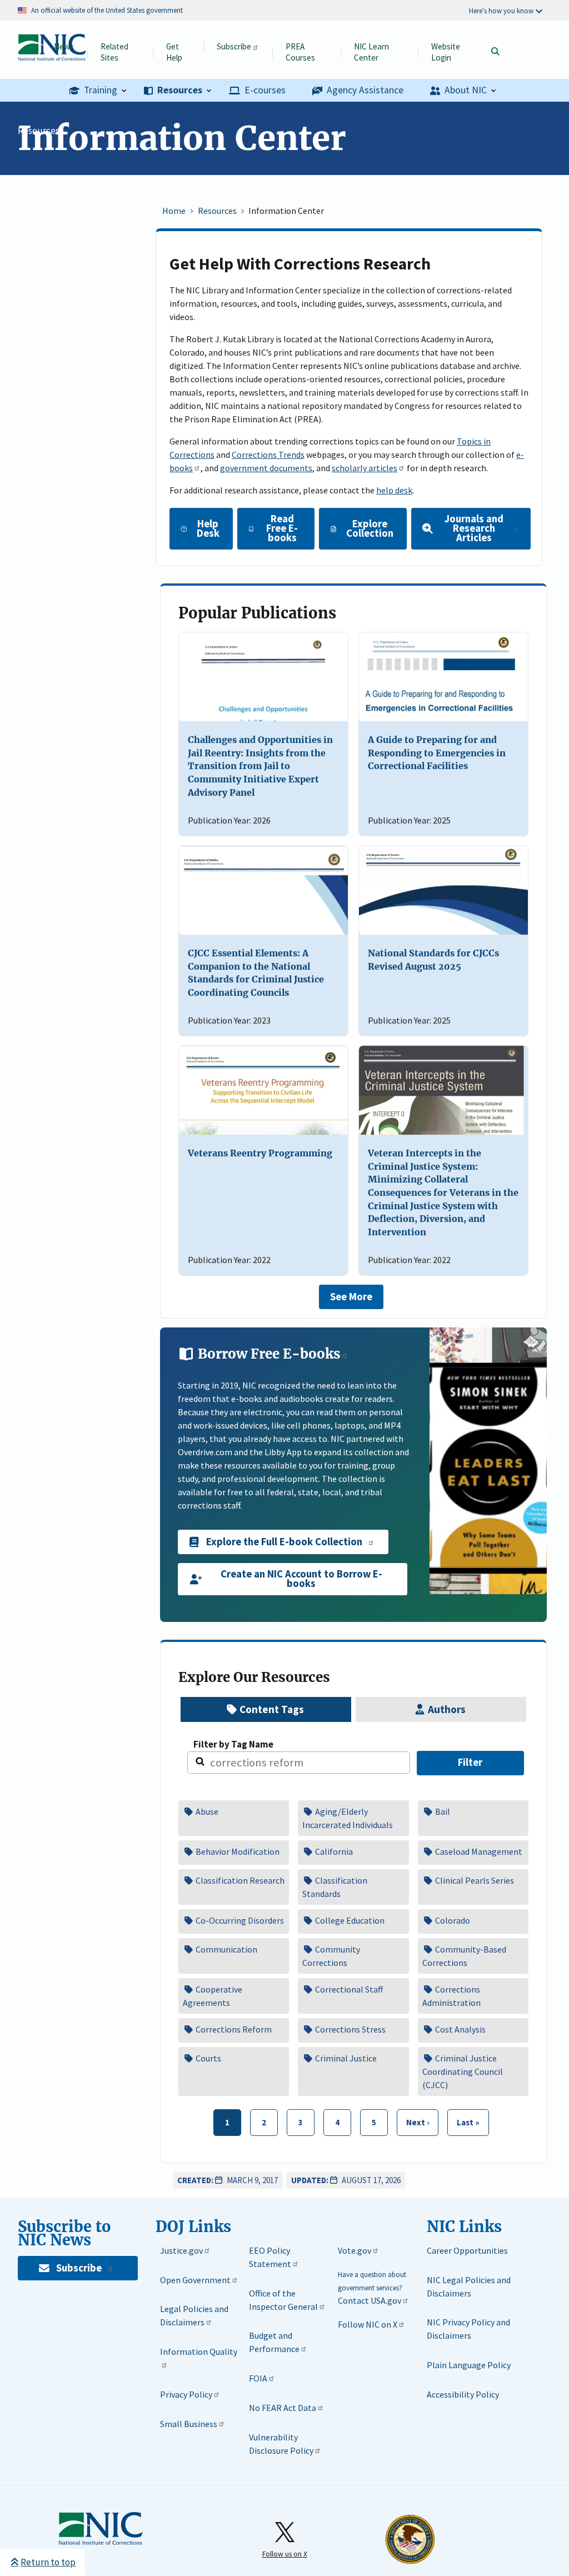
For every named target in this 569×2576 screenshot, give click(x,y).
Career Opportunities (467, 2250)
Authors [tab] (448, 1709)
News (64, 46)
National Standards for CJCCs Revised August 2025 (433, 960)
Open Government (195, 2280)
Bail (442, 1811)
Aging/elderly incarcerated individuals (348, 1818)
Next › (413, 2119)
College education (349, 1920)
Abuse (206, 1811)
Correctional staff (348, 1989)
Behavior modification (237, 1851)
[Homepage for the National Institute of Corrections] (101, 2529)
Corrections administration (451, 1996)
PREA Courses (300, 52)
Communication (226, 1949)
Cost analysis (460, 2029)
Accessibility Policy (463, 2394)
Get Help (174, 52)
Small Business (189, 2424)
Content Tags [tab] (273, 1709)
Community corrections (331, 1956)
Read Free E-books (282, 528)
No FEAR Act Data (283, 2408)
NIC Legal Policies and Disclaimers (469, 2287)
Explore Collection (370, 528)
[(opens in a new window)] (488, 1461)
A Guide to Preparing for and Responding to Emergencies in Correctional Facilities (437, 753)
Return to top (48, 2562)
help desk (394, 490)
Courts (208, 2058)
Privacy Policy (186, 2394)
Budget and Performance (274, 2342)
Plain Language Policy (469, 2365)
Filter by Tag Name (233, 1744)
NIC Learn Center (371, 52)
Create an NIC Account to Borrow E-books (301, 1579)
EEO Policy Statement (270, 2257)
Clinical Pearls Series (474, 1880)
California (333, 1851)
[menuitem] (98, 91)
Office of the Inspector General (283, 2300)
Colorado (452, 1920)
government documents (266, 468)
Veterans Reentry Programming (260, 1153)
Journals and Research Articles (474, 528)
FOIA (258, 2378)
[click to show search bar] (495, 52)
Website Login (446, 52)
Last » (464, 2119)
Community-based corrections (464, 1956)
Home (174, 211)
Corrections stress (350, 2029)
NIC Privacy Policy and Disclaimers (468, 2329)
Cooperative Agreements (213, 1996)
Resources (39, 131)
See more (351, 1297)
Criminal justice (345, 2058)
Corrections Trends (268, 455)
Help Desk (208, 528)
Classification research (239, 1880)
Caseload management (478, 1851)
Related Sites (114, 52)
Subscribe (234, 46)
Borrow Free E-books (268, 1354)
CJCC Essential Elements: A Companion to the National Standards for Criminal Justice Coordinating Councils (256, 973)
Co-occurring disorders (239, 1920)
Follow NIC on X (368, 2324)
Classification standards (335, 1887)
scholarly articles (365, 468)
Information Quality (199, 2352)
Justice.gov (181, 2250)
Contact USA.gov (370, 2300)
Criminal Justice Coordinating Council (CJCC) (463, 2071)
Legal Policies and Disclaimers (194, 2315)
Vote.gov (355, 2250)
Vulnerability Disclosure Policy (281, 2444)
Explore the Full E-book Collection (284, 1542)
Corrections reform (233, 2029)
